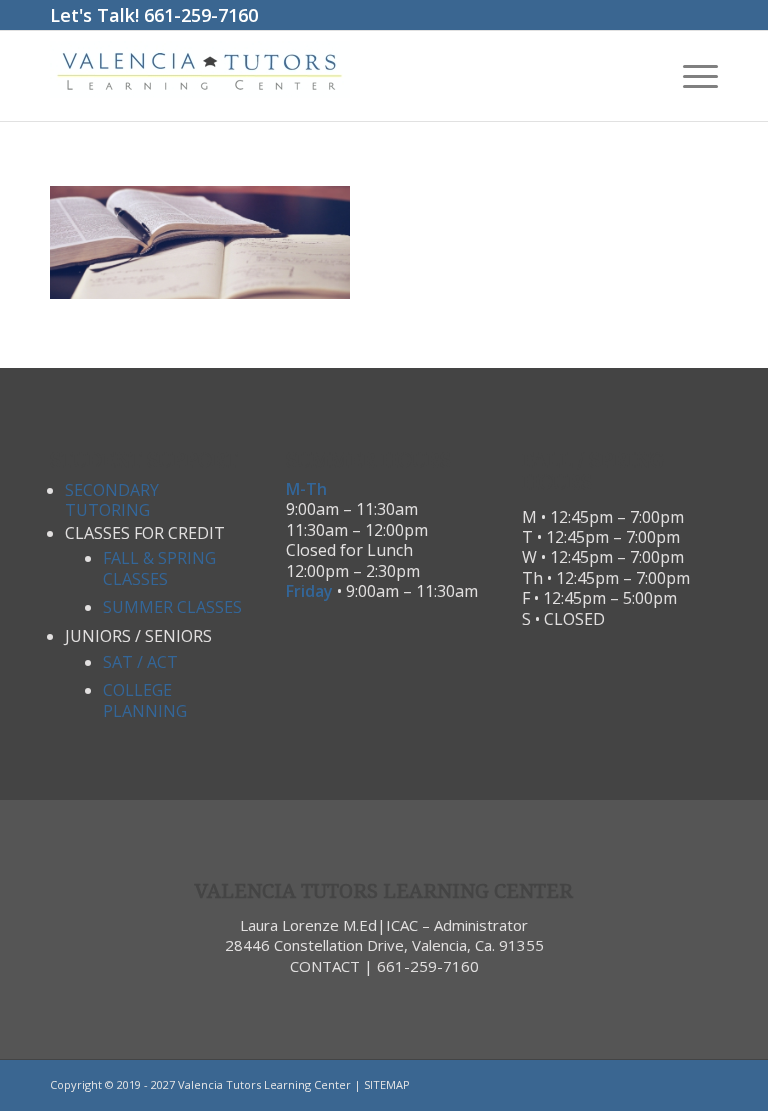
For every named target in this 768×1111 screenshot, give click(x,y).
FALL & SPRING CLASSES (159, 568)
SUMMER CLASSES (172, 607)
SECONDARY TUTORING (112, 500)
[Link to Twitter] (703, 1085)
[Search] (643, 76)
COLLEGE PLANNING (145, 700)
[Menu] (690, 76)
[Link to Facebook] (673, 1085)
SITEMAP (387, 1084)
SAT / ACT (140, 662)
